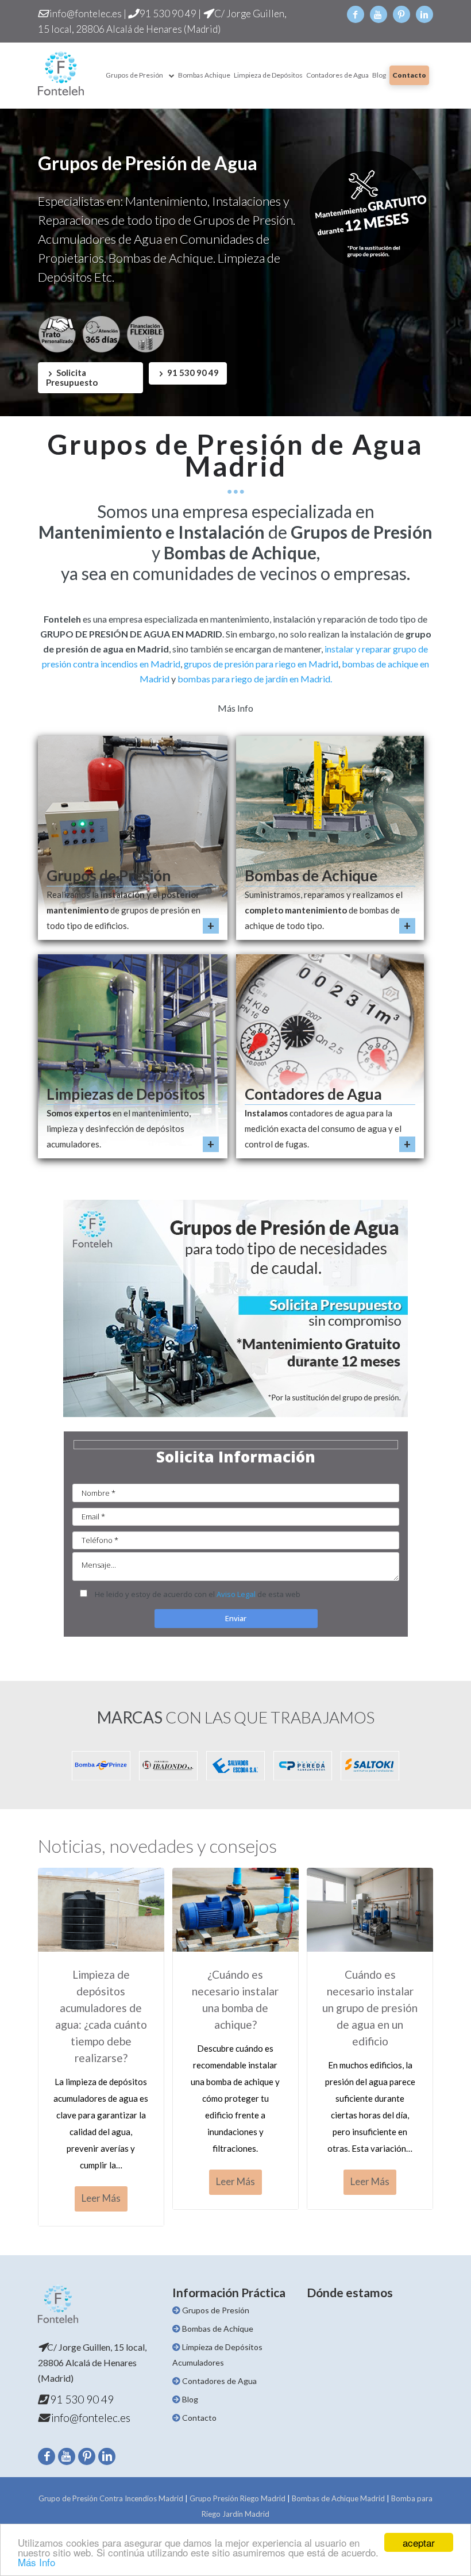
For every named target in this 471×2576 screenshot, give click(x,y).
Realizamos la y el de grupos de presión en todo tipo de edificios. (123, 910)
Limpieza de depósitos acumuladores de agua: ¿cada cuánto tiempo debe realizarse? (101, 2016)
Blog (379, 75)
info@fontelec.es (85, 14)
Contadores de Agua (337, 75)
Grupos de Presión (134, 75)
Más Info (36, 2562)
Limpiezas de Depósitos (126, 1094)
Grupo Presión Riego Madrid (238, 2498)
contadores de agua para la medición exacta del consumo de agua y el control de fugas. (323, 1128)
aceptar (419, 2542)
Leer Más (101, 2198)
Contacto (409, 75)
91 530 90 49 (167, 14)
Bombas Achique (204, 75)
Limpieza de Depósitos (268, 75)
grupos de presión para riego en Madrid (261, 664)
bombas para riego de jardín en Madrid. (255, 679)
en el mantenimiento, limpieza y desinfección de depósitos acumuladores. (119, 1128)
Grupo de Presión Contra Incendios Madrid (111, 2498)
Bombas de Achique (311, 876)
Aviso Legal (236, 1594)
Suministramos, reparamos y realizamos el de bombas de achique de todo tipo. (324, 910)
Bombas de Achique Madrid (338, 2498)
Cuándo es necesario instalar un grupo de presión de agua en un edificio (370, 2008)
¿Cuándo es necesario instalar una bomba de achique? (235, 1999)
